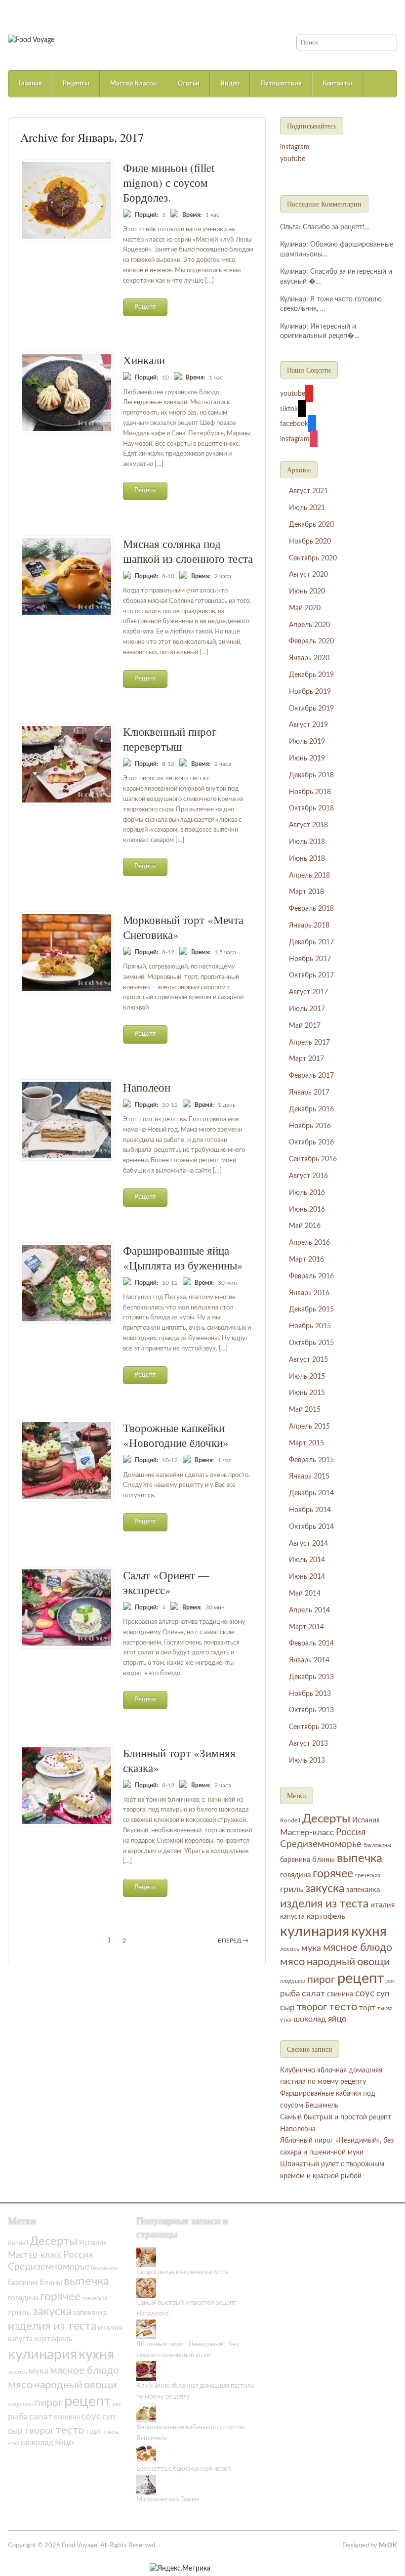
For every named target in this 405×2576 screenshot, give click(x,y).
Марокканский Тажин (167, 2500)
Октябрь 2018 (311, 808)
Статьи (189, 84)
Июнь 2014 (307, 1577)
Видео (230, 84)
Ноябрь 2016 (310, 1126)
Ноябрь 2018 (310, 792)
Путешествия (281, 84)
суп (383, 1994)
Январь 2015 (309, 1477)
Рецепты (76, 84)
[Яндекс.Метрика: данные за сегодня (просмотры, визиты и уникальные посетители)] (180, 2569)
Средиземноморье (321, 1844)
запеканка (363, 1890)
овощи (374, 1962)
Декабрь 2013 (311, 1677)
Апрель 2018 (309, 876)
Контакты (337, 84)
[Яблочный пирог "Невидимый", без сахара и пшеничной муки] (146, 2329)
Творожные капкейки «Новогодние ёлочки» (176, 1435)
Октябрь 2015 (311, 1343)
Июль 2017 (307, 1009)
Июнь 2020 (307, 591)
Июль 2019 (307, 742)
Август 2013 (308, 1744)
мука (311, 1948)
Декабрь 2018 (311, 775)
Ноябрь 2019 (310, 692)
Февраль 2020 (311, 641)
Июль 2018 (307, 842)
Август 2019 (308, 725)
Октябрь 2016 (311, 1142)
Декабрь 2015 (311, 1309)
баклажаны (377, 1845)
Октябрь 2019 (311, 709)
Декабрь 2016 (311, 1109)
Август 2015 (308, 1360)
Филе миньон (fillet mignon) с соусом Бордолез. (169, 182)
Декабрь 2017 (311, 942)
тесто (343, 2007)
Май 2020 (305, 608)
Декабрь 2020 (311, 525)
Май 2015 (305, 1410)
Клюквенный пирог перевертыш (170, 739)
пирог (321, 1980)
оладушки (293, 1981)
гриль (292, 1889)
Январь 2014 (309, 1660)
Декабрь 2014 (311, 1493)
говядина (295, 1875)
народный (331, 1962)
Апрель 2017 (309, 1043)
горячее (333, 1874)
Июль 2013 (307, 1761)
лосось (290, 1949)
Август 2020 (308, 575)
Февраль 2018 (311, 909)
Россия (351, 1833)
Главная (30, 84)
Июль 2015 (307, 1377)
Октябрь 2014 (311, 1527)
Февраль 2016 (311, 1276)
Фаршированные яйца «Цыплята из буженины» (183, 1258)
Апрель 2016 (309, 1243)
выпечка (360, 1858)
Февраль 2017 (311, 1076)
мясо (292, 1962)
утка (286, 2020)
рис (390, 1981)
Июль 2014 (307, 1560)
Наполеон (147, 1087)
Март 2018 (306, 892)
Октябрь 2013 (311, 1710)
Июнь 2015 (307, 1393)
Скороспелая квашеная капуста (182, 2272)
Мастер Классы (134, 84)
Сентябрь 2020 (313, 558)
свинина (340, 1994)
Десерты (326, 1819)
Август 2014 (308, 1544)
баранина (295, 1860)
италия (383, 1905)
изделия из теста (324, 1904)
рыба (290, 1994)
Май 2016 (305, 1226)
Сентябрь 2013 (313, 1727)
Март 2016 (306, 1260)
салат (313, 1994)
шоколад (310, 2019)
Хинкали (144, 360)
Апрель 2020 (309, 625)
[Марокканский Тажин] (146, 2485)
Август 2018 (308, 825)
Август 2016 (308, 1176)
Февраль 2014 (311, 1644)
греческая (367, 1876)
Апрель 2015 (309, 1427)
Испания (366, 1820)
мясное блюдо (358, 1948)
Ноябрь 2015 (310, 1326)
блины (324, 1860)
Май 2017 (305, 1026)
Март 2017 (306, 1059)
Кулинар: (294, 245)
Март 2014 (306, 1627)
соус (365, 1994)
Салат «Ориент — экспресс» (166, 1582)
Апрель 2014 (309, 1610)
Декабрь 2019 (311, 675)
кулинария (315, 1932)
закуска (325, 1889)
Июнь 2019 (307, 759)
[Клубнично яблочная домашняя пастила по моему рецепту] (146, 2371)
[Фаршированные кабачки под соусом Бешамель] (146, 2413)
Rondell (290, 1820)
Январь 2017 (309, 1093)
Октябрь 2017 (311, 975)
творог (312, 2007)
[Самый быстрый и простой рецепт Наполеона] (146, 2288)
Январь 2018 (309, 926)
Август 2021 (308, 491)
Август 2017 (308, 992)
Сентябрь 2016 (313, 1159)
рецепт (361, 1979)
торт (367, 2008)
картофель (326, 1916)
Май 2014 (305, 1594)
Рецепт (145, 307)
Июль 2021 (307, 508)
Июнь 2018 (307, 859)
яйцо (337, 2019)
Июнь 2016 (307, 1210)
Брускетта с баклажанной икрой (183, 2469)
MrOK (388, 2546)
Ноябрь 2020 (310, 542)
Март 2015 (306, 1443)
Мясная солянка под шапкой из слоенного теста (188, 551)
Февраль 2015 (311, 1460)
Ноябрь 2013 (310, 1694)
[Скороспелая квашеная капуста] (146, 2257)
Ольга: (290, 227)
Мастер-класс (307, 1833)
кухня (369, 1932)
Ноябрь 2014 (310, 1510)
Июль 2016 (307, 1193)
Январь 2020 (309, 658)
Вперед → (233, 1941)
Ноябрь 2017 (310, 959)
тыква (385, 2008)
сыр (287, 2008)
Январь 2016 (309, 1293)
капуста (292, 1917)
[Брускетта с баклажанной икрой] (146, 2454)
